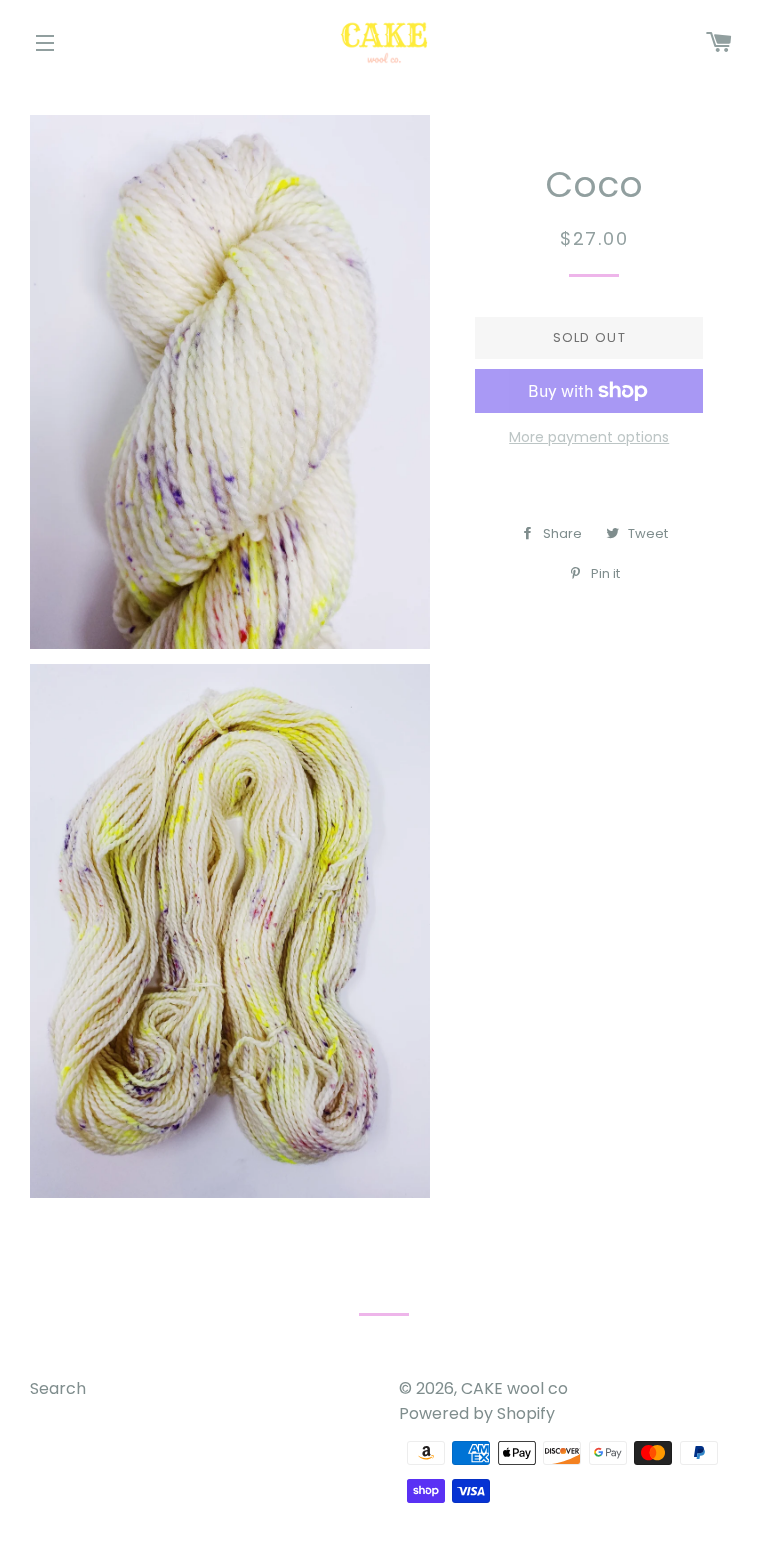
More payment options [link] (589, 437)
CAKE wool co (514, 1388)
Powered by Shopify (477, 1413)
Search (58, 1388)
